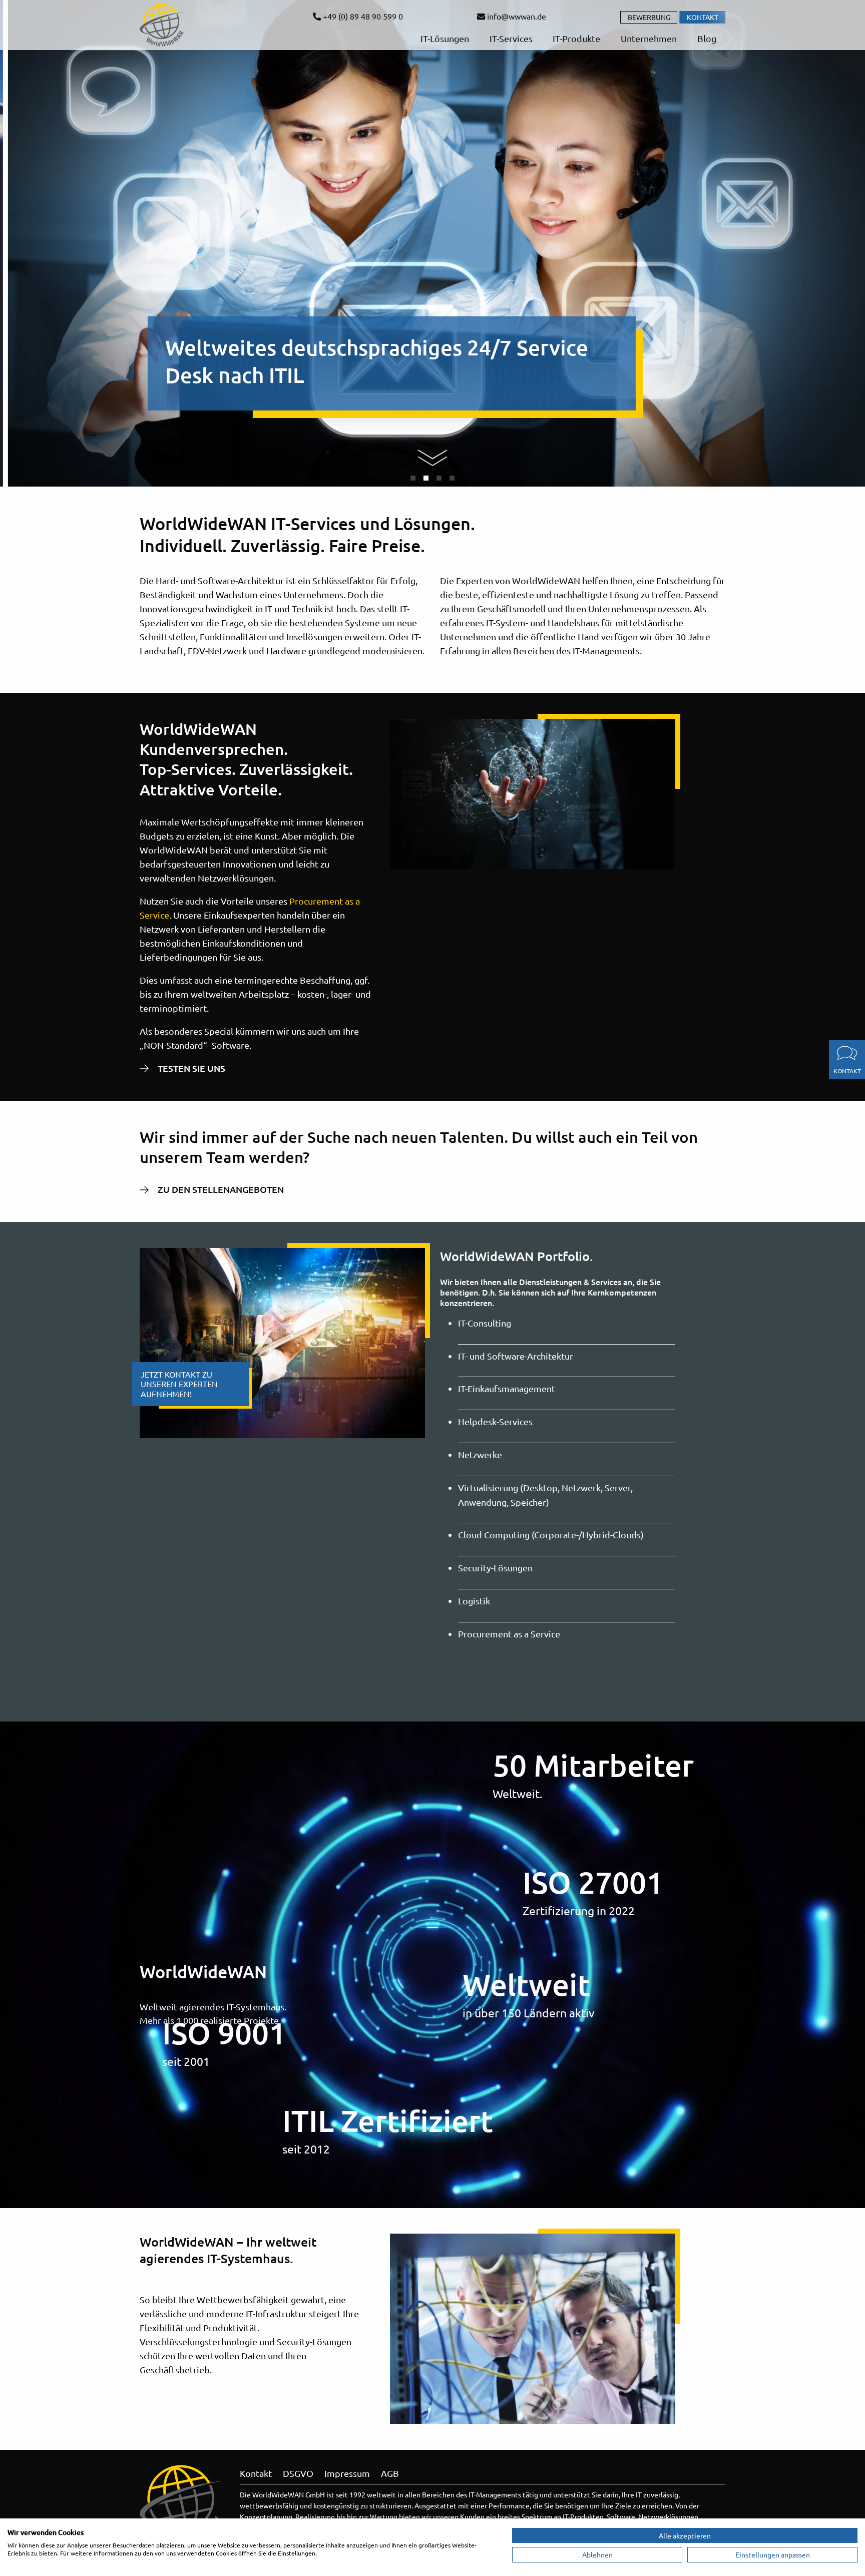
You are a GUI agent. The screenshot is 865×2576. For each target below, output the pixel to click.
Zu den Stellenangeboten (221, 1189)
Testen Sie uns (191, 1068)
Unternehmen (648, 38)
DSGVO (298, 2473)
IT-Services (510, 38)
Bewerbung (649, 17)
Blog (706, 38)
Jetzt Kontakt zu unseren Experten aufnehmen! (179, 1384)
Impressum (347, 2473)
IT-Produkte (575, 38)
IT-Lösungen (444, 38)
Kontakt (703, 17)
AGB (390, 2473)
